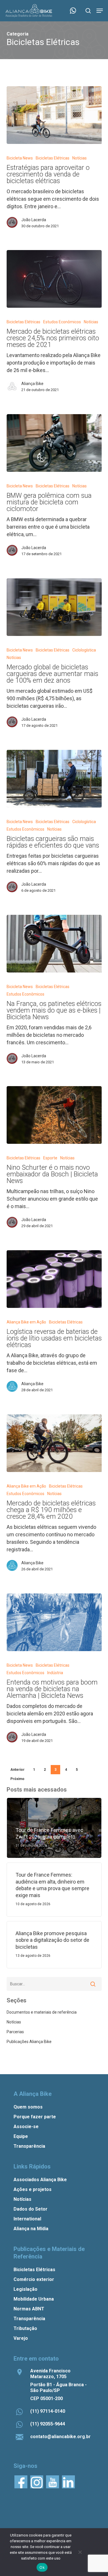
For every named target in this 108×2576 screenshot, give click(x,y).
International (27, 2219)
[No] (80, 2552)
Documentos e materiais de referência (42, 2012)
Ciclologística (84, 650)
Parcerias (15, 2032)
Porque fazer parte (35, 2117)
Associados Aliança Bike (40, 2180)
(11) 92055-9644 (48, 2424)
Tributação (25, 2328)
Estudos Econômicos (62, 322)
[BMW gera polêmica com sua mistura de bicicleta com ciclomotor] (54, 443)
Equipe (21, 2136)
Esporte (50, 1158)
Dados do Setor (31, 2209)
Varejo (21, 2338)
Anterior (17, 1770)
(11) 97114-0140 (48, 2411)
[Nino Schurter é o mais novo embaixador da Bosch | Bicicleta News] (54, 1115)
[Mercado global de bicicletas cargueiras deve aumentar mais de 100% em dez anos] (54, 607)
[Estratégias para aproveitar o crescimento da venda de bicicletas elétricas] (54, 115)
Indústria (55, 1673)
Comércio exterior (34, 2279)
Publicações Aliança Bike (29, 2042)
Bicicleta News (20, 158)
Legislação (25, 2289)
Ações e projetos (33, 2189)
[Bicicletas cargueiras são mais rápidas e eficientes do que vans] (54, 779)
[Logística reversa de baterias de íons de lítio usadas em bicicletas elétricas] (54, 1279)
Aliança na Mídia (31, 2229)
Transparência (29, 2146)
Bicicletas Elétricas (53, 158)
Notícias (79, 158)
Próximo (17, 1779)
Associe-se (26, 2127)
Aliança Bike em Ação (26, 1322)
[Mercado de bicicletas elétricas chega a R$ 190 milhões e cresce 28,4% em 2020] (54, 1443)
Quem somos (28, 2107)
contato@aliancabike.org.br (60, 2437)
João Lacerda (34, 220)
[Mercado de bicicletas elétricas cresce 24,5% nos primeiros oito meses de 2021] (54, 279)
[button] (100, 11)
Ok (42, 2567)
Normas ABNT (29, 2309)
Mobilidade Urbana (34, 2299)
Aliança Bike (32, 384)
